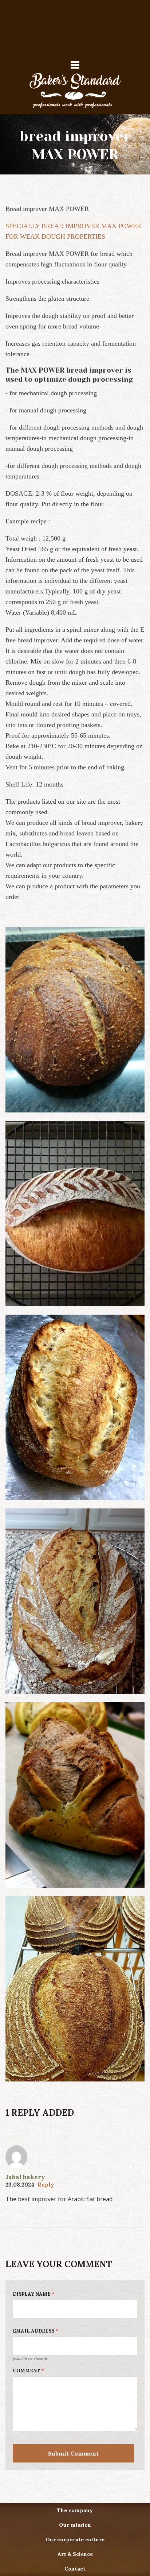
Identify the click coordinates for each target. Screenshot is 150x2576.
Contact (75, 2569)
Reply (46, 2185)
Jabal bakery (25, 2177)
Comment (28, 2371)
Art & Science (75, 2554)
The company (75, 2510)
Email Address (35, 2331)
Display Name (34, 2294)
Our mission (75, 2525)
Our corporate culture (75, 2540)
